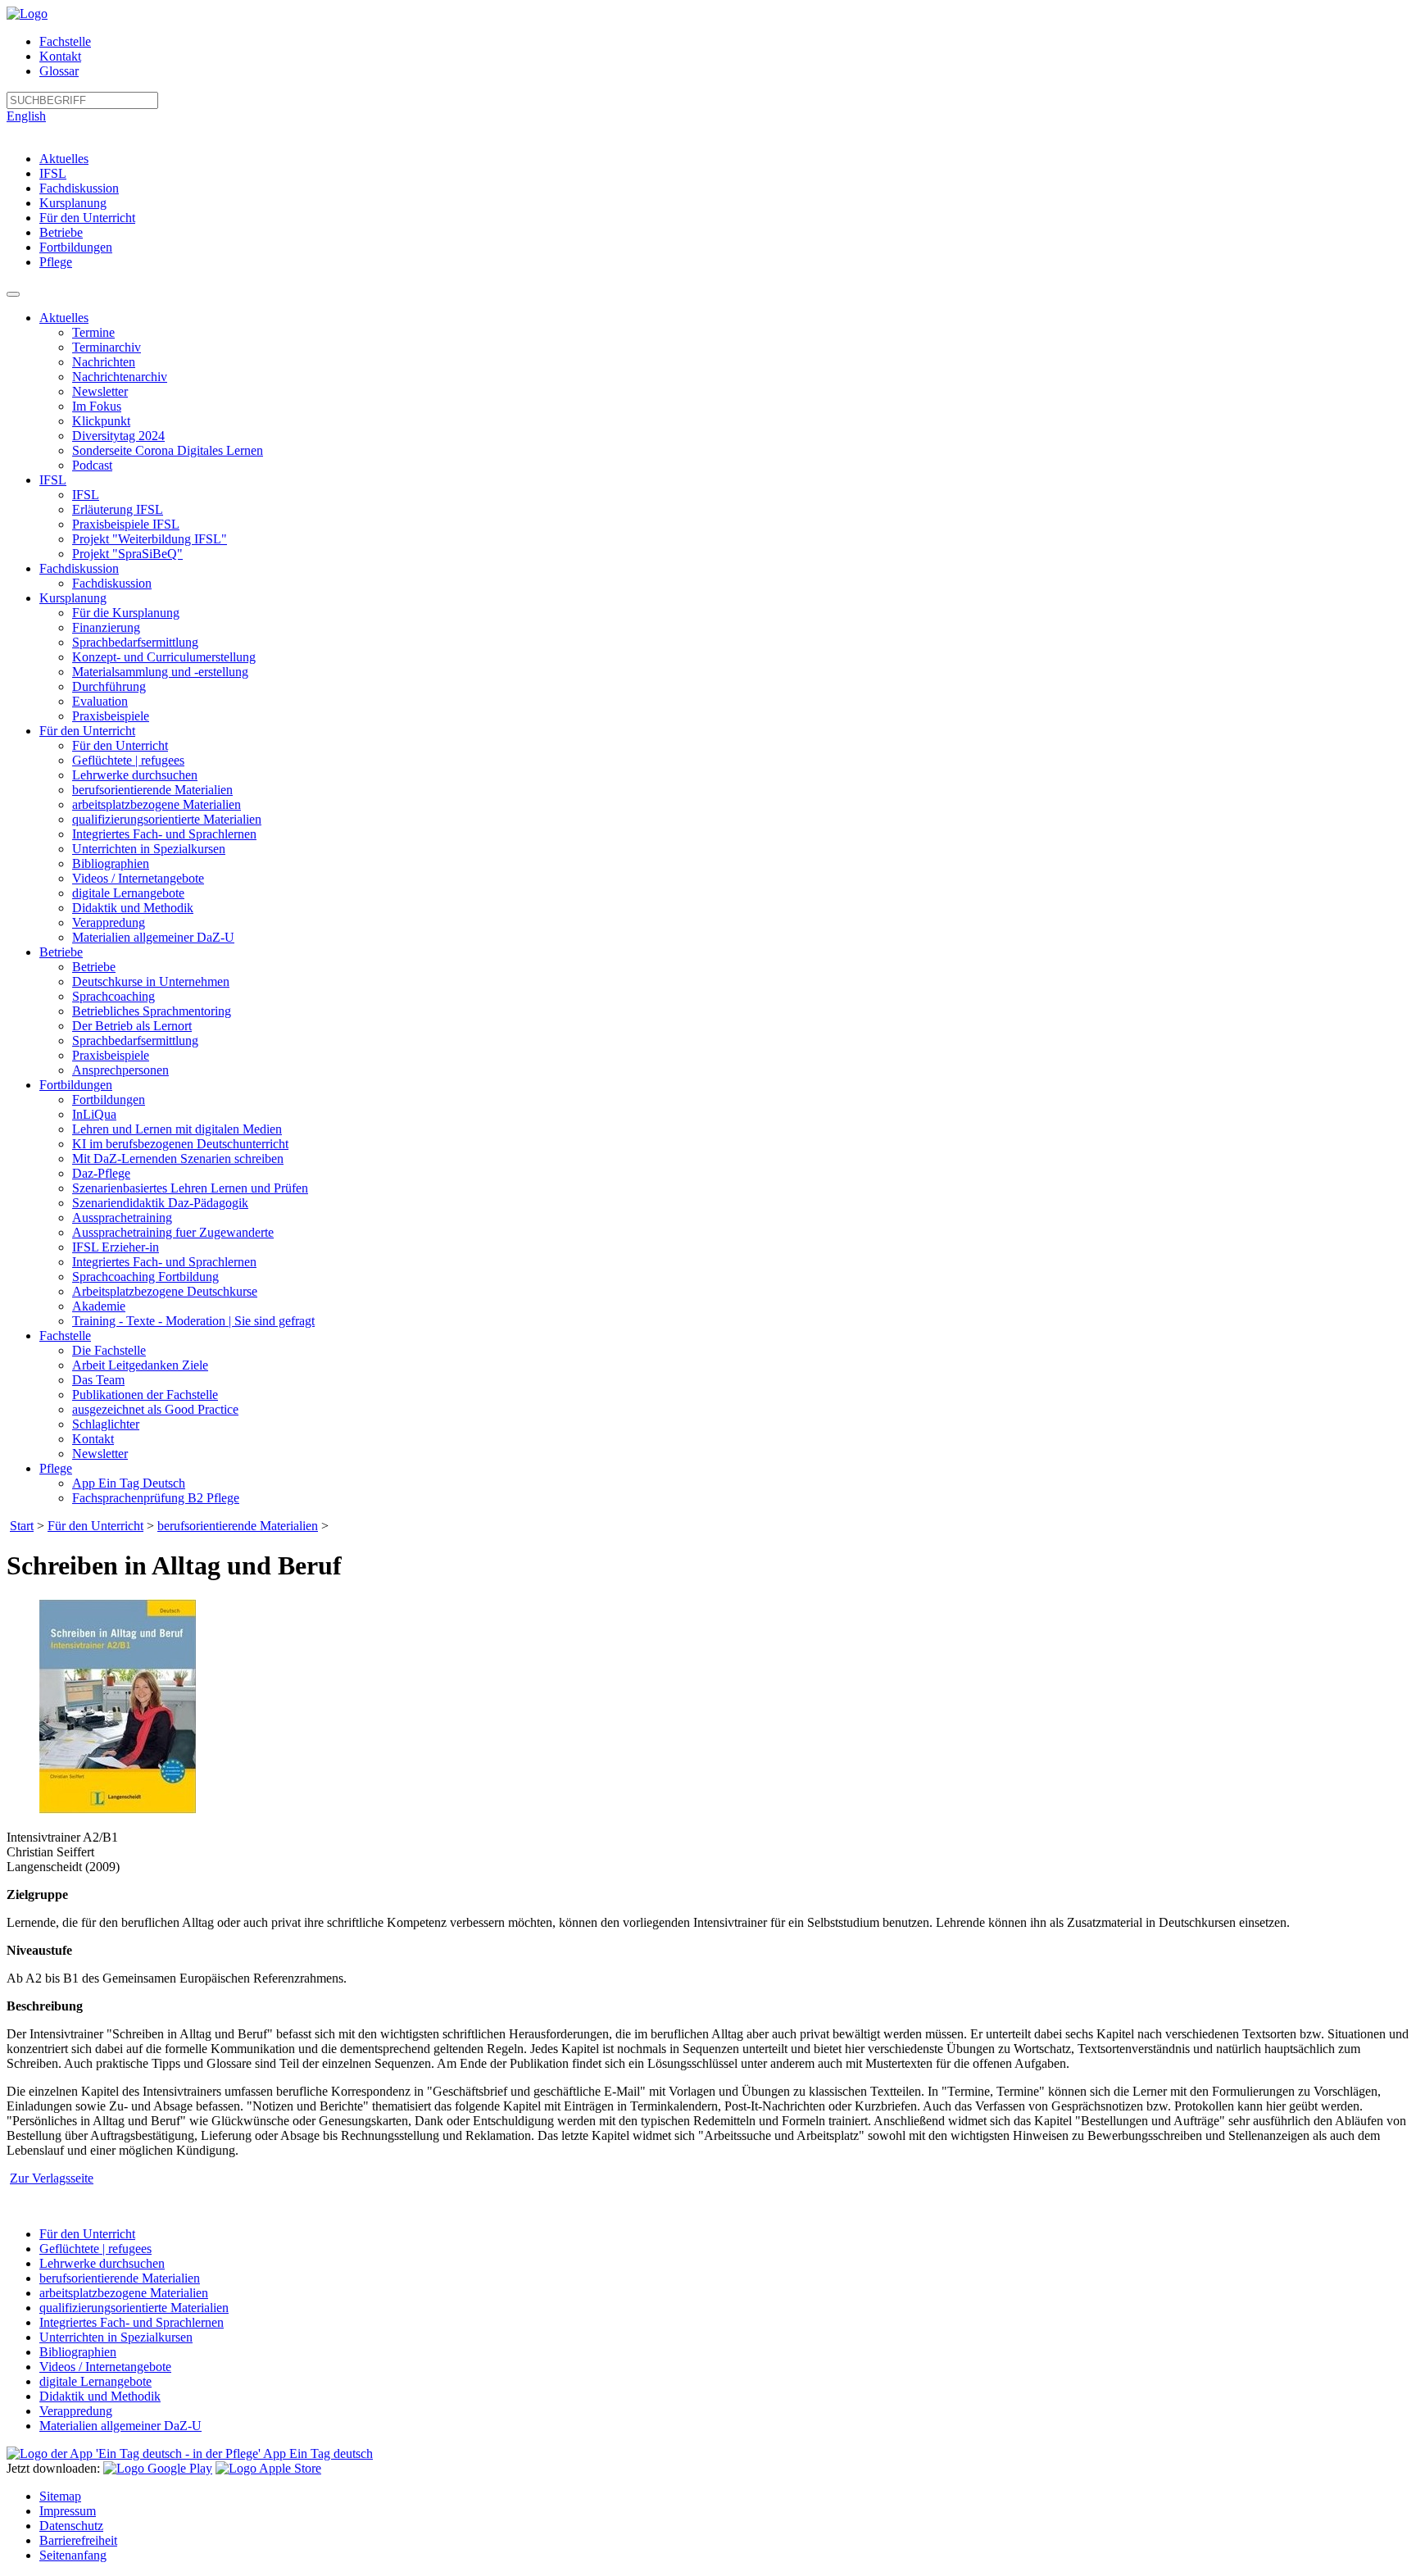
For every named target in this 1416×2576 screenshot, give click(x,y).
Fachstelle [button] (65, 1336)
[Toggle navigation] (13, 294)
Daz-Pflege (101, 1173)
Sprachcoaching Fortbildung (145, 1277)
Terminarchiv (107, 347)
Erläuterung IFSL (118, 509)
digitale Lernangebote (128, 893)
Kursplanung (73, 203)
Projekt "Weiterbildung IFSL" (150, 539)
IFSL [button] (53, 480)
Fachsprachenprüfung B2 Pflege (156, 1498)
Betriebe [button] (61, 952)
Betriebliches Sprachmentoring (152, 1011)
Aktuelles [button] (64, 318)
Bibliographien (111, 863)
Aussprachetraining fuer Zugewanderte (173, 1232)
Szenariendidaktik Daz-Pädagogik (160, 1203)
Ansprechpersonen (120, 1070)
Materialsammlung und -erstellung (160, 672)
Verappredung (109, 922)
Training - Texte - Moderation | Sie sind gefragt (193, 1321)
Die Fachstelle (109, 1350)
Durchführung (109, 686)
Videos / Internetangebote (138, 878)
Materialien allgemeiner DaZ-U (153, 937)
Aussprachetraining (122, 1218)
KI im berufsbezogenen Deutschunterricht (180, 1144)
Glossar (59, 71)
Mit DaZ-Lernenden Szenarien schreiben (178, 1159)
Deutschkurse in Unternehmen (151, 981)
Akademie (99, 1306)
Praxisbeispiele (111, 716)
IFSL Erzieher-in (116, 1247)
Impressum (68, 2511)
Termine (93, 332)
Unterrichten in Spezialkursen (149, 849)
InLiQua (94, 1114)
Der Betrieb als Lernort (132, 1026)
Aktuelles (64, 159)
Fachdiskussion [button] (79, 568)
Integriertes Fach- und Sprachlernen (164, 834)
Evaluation (100, 701)
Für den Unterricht (87, 218)
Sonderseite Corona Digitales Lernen (168, 450)
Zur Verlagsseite (52, 2178)
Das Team (98, 1380)
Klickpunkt (101, 421)
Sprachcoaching (113, 996)
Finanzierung (106, 627)
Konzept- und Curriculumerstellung (164, 657)
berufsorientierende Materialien (152, 790)
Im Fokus (97, 406)
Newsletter (100, 391)
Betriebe (61, 232)
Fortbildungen (76, 247)
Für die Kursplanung (126, 613)
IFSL (53, 173)
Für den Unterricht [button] (87, 731)
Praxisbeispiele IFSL (126, 524)
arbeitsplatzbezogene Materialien (157, 804)
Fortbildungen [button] (76, 1085)
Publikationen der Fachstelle (145, 1395)
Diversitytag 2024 (118, 436)
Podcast (92, 465)
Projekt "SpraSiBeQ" (127, 554)
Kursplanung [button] (73, 598)
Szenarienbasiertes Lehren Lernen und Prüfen (190, 1188)
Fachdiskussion (79, 188)
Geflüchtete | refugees (128, 760)
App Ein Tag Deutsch (129, 1483)
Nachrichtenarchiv (120, 377)
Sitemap (60, 2496)
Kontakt (60, 56)
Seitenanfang (73, 2555)
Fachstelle (65, 41)
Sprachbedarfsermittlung (135, 642)
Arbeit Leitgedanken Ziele (140, 1365)
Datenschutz (71, 2526)
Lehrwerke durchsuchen (135, 775)
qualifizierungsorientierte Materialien (167, 819)
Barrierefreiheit (78, 2540)
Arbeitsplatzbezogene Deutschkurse (165, 1291)
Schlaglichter (106, 1424)
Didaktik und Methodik (133, 908)
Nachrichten (104, 362)
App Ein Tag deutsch (317, 2453)
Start (22, 1526)
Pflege (56, 262)
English (26, 116)
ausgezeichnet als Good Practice (155, 1409)
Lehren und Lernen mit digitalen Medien (177, 1129)
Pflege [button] (56, 1468)
